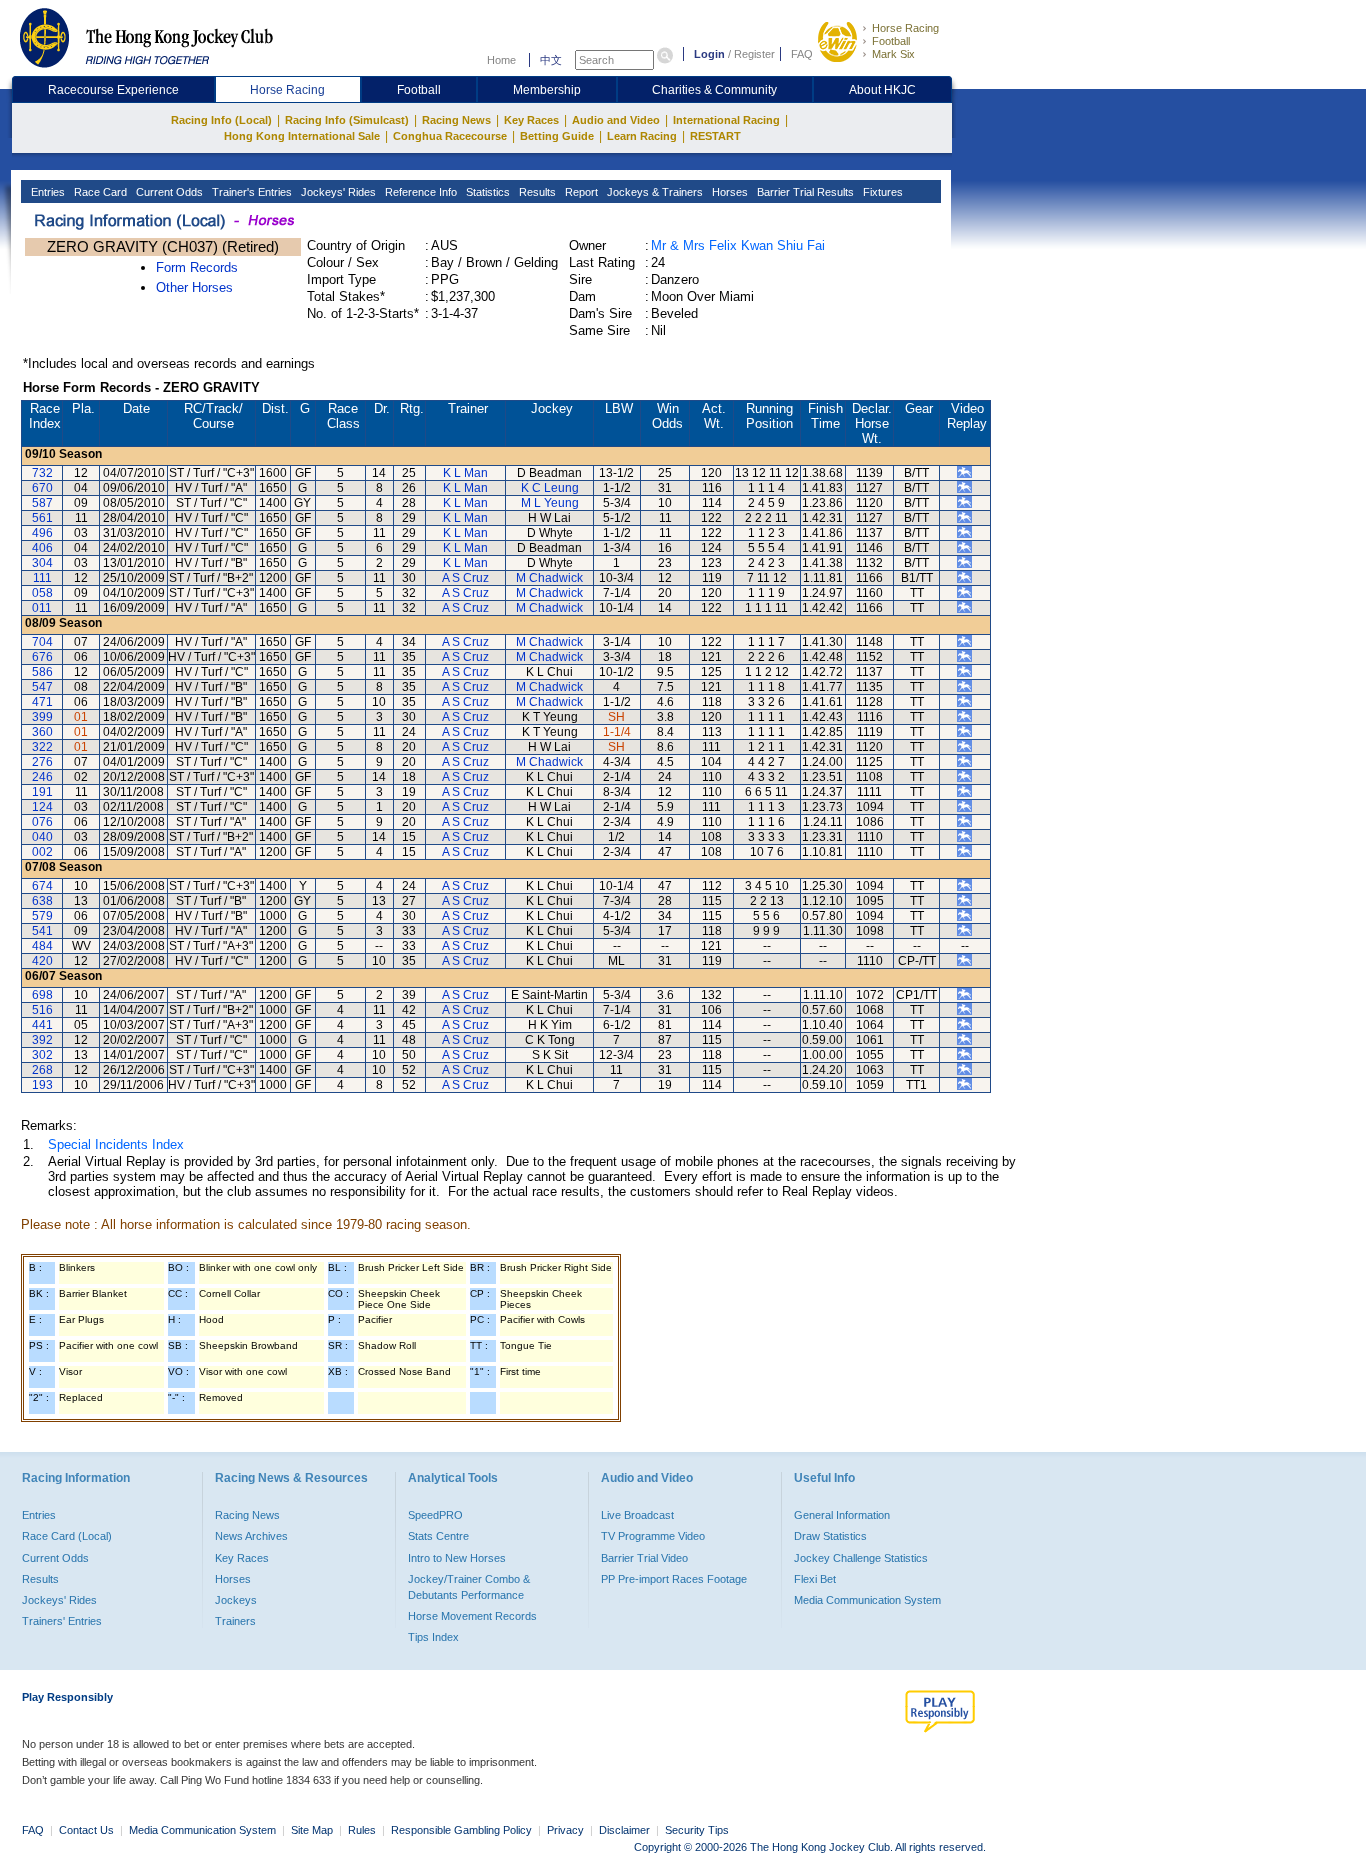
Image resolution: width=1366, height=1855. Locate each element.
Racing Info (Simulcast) (347, 120)
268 (42, 1070)
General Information (842, 1515)
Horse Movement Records (472, 1616)
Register (754, 54)
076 (42, 822)
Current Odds (168, 192)
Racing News (456, 120)
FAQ (802, 54)
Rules (363, 1830)
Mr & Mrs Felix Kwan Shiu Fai (738, 245)
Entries (46, 192)
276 (42, 762)
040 (42, 837)
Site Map (312, 1830)
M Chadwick (549, 578)
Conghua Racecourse (450, 136)
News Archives (251, 1536)
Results (536, 192)
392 (42, 1040)
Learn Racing (642, 136)
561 (42, 518)
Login (709, 54)
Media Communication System (867, 1600)
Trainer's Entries (250, 192)
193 (42, 1085)
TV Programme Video (653, 1536)
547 (42, 687)
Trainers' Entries (62, 1621)
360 (42, 732)
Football (891, 41)
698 (42, 995)
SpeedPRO (435, 1515)
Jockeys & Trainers (653, 192)
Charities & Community (714, 90)
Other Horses (194, 287)
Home (501, 60)
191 (42, 792)
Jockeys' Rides (337, 192)
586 (42, 672)
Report (580, 192)
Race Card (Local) (67, 1536)
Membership (547, 90)
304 (42, 563)
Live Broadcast (637, 1515)
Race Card (99, 192)
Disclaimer (624, 1830)
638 (42, 901)
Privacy (565, 1830)
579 (42, 916)
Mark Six (893, 54)
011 (42, 608)
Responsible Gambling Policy (461, 1830)
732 (42, 473)
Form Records (197, 267)
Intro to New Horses (457, 1558)
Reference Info (419, 192)
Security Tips (697, 1830)
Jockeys (236, 1600)
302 (42, 1055)
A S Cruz (465, 578)
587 (42, 503)
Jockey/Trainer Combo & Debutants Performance (469, 1587)
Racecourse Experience (113, 90)
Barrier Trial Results (804, 192)
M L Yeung (550, 503)
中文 (551, 60)
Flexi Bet (815, 1579)
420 (42, 961)
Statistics (486, 192)
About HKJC (882, 90)
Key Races (531, 120)
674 (42, 886)
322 (42, 747)
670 (42, 488)
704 (42, 642)
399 (42, 717)
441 (42, 1025)
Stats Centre (438, 1536)
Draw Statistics (830, 1536)
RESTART (715, 136)
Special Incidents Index (116, 1144)
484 (42, 946)
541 (42, 931)
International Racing (726, 120)
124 (42, 807)
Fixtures (881, 192)
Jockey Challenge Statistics (861, 1558)
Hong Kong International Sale (302, 136)
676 (42, 657)
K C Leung (550, 488)
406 (42, 548)
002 (42, 852)
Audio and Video (616, 120)
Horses (728, 192)
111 (42, 578)
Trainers (235, 1621)
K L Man (465, 473)
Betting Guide (557, 136)
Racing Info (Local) (221, 120)
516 (42, 1010)
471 (42, 702)
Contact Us (86, 1830)
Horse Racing (905, 28)
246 (42, 777)
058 (42, 593)
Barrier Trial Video (644, 1558)
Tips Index (433, 1637)
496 (42, 533)
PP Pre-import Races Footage (674, 1579)
